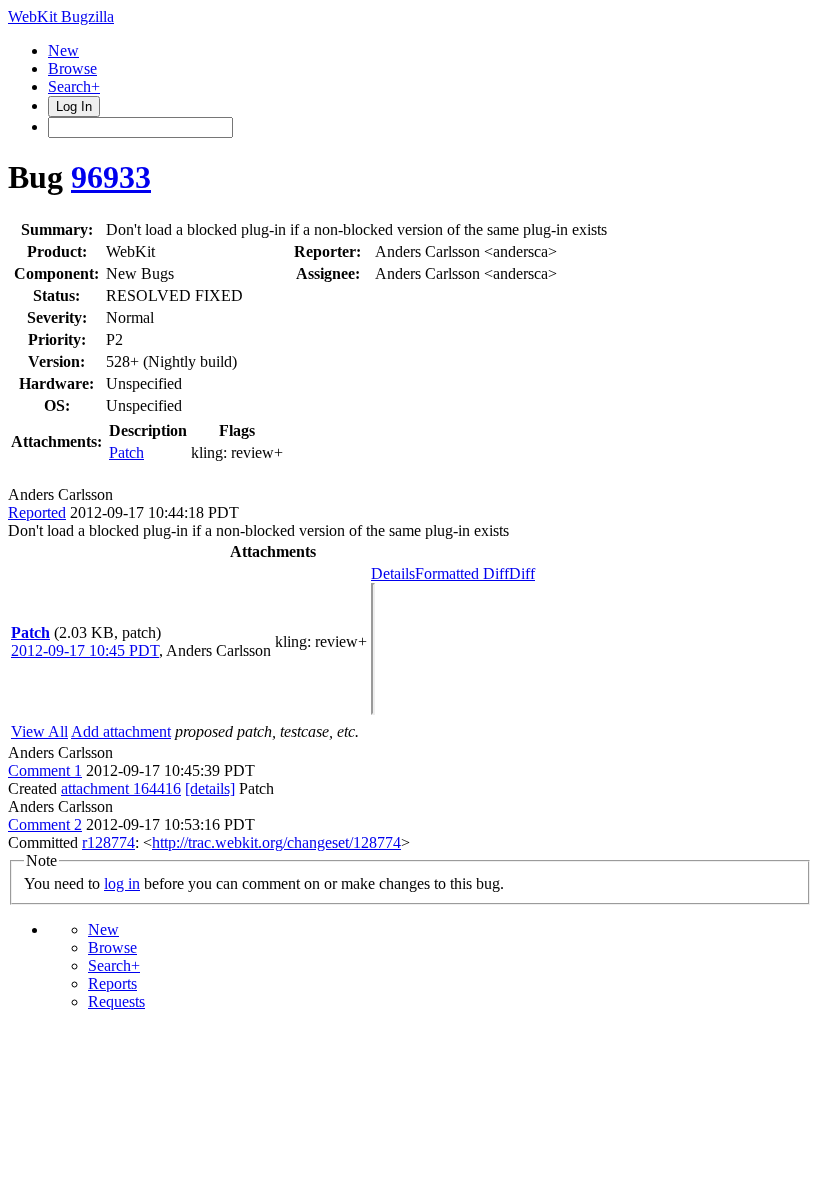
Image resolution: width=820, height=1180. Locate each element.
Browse (72, 68)
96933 (111, 177)
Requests (116, 1001)
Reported (37, 512)
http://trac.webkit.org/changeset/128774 (276, 842)
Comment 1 (45, 770)
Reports (112, 983)
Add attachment (121, 731)
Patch (126, 452)
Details (393, 573)
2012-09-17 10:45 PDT (85, 650)
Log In (74, 106)
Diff (522, 573)
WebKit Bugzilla (61, 16)
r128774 (108, 842)
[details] (210, 788)
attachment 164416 (121, 788)
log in (122, 883)
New (63, 50)
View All (39, 731)
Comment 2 (45, 824)
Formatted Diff (462, 573)
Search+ (74, 86)
